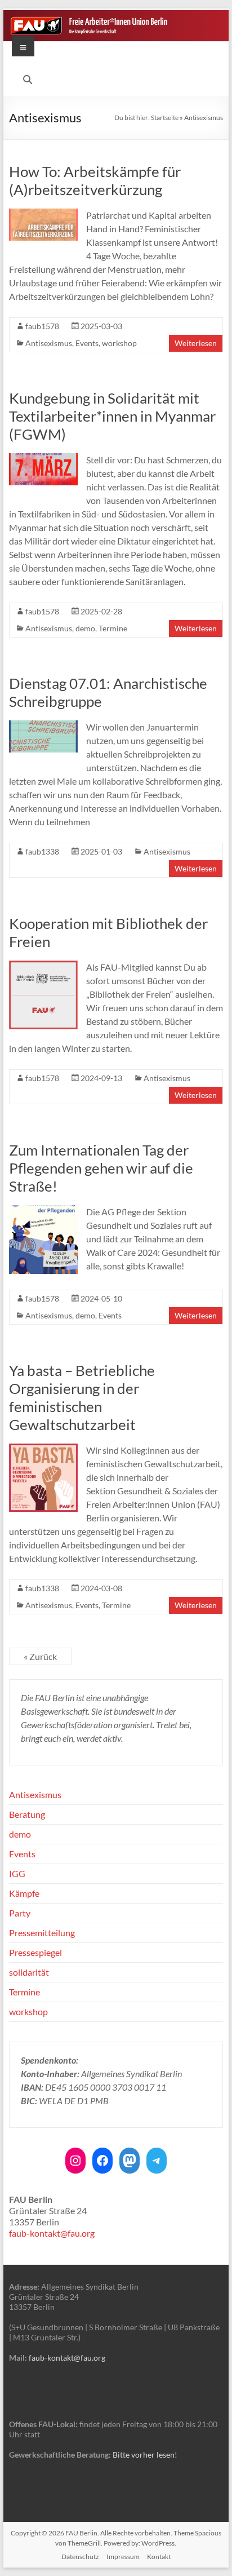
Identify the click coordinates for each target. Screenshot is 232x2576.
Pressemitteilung (42, 1933)
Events (87, 343)
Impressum (123, 2557)
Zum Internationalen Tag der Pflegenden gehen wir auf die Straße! (101, 1168)
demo (85, 628)
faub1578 (42, 326)
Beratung (27, 1814)
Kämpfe (24, 1893)
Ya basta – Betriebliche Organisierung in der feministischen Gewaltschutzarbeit (82, 1397)
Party (20, 1913)
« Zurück (40, 1656)
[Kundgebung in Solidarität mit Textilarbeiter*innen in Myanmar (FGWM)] (43, 459)
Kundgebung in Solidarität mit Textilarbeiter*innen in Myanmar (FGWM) (112, 416)
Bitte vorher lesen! (145, 2455)
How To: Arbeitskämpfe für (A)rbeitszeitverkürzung (95, 180)
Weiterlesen (196, 343)
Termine (113, 628)
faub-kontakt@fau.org (52, 2233)
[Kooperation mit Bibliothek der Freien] (43, 966)
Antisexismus (49, 343)
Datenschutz (80, 2557)
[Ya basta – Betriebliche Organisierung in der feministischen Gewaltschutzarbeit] (43, 1449)
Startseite (165, 118)
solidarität (29, 1972)
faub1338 (42, 851)
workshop (119, 343)
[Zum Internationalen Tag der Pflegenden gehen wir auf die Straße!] (43, 1210)
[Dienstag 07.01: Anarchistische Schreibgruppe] (43, 726)
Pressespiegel (35, 1952)
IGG (17, 1873)
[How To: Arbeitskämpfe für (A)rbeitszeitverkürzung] (43, 214)
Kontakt (159, 2557)
